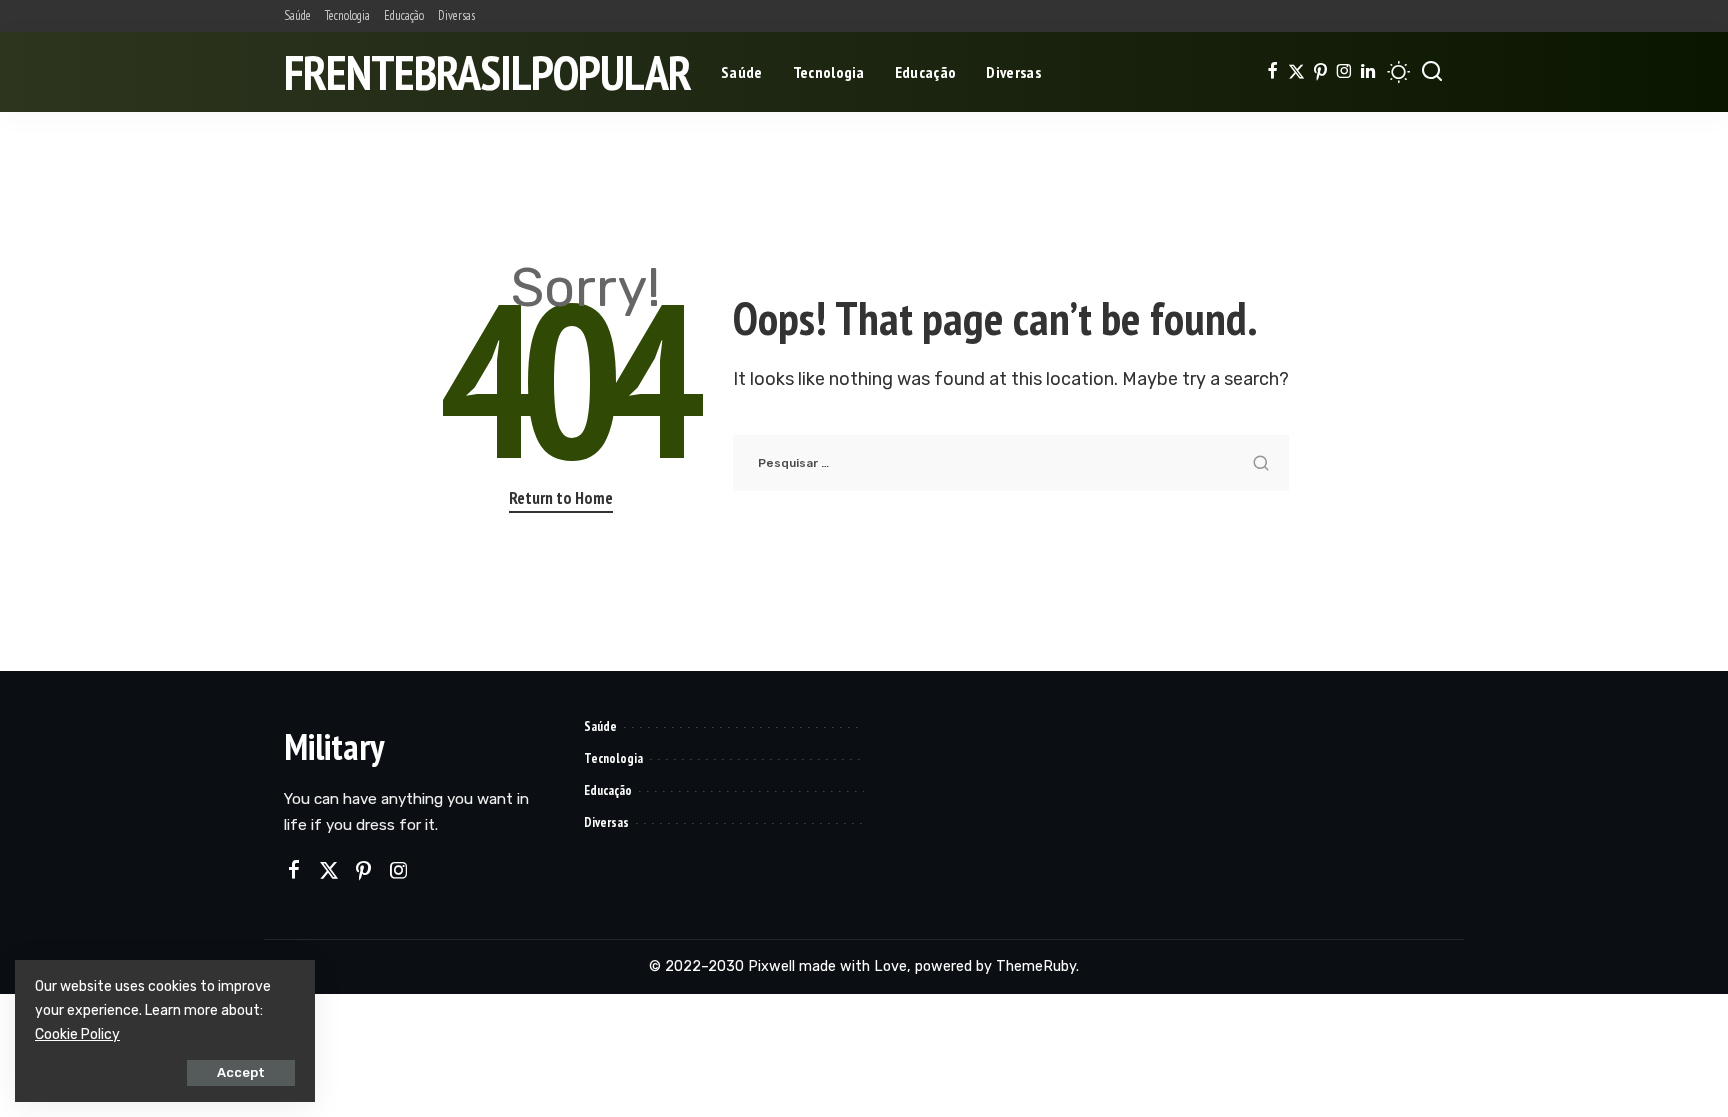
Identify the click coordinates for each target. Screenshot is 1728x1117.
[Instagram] (1344, 72)
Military (334, 746)
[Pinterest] (1320, 72)
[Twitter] (1296, 72)
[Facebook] (1272, 72)
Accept (241, 1072)
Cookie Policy (77, 1034)
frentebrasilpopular (487, 72)
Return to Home (561, 498)
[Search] (1432, 72)
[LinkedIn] (1368, 72)
